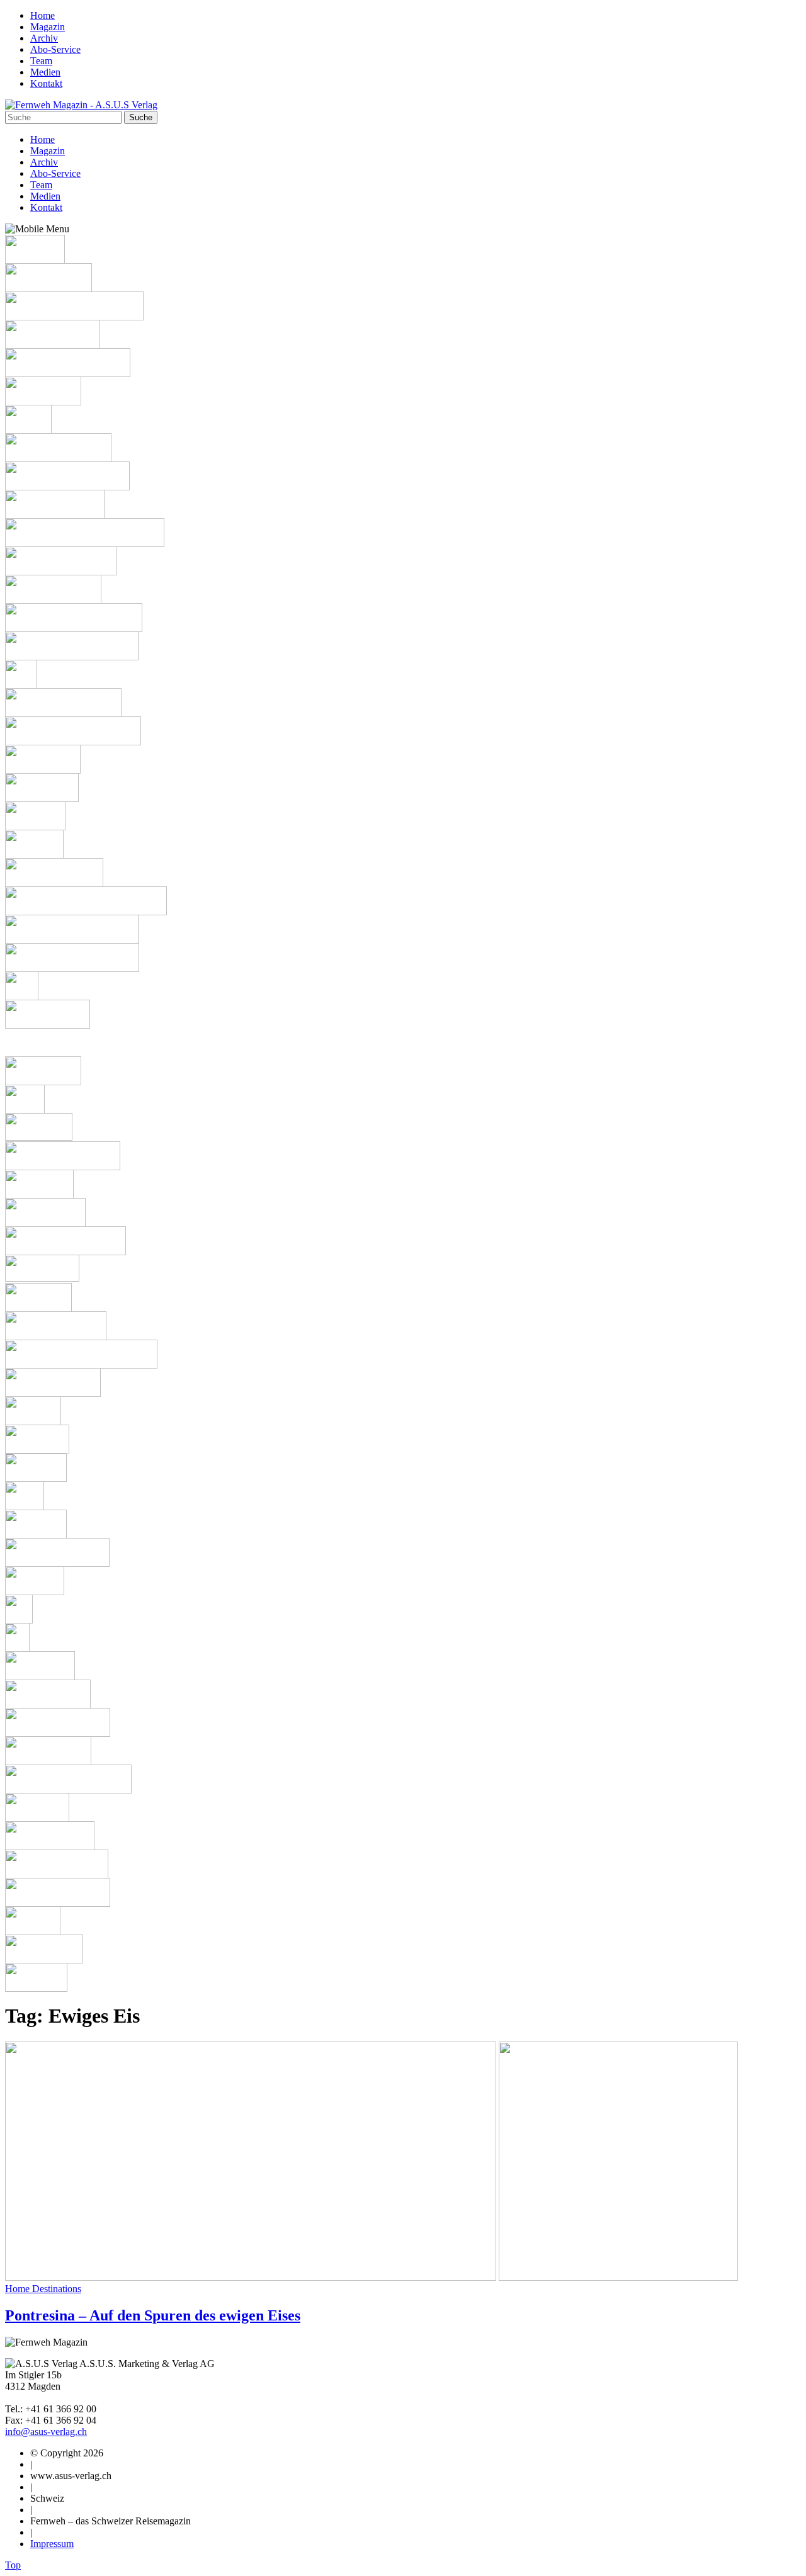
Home (43, 15)
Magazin (48, 27)
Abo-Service (55, 49)
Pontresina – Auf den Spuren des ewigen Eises (153, 2315)
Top (13, 2565)
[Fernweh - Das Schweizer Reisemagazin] (81, 105)
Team (41, 61)
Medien (45, 72)
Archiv (44, 38)
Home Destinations (43, 2289)
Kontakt (46, 83)
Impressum (52, 2544)
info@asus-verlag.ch (46, 2432)
